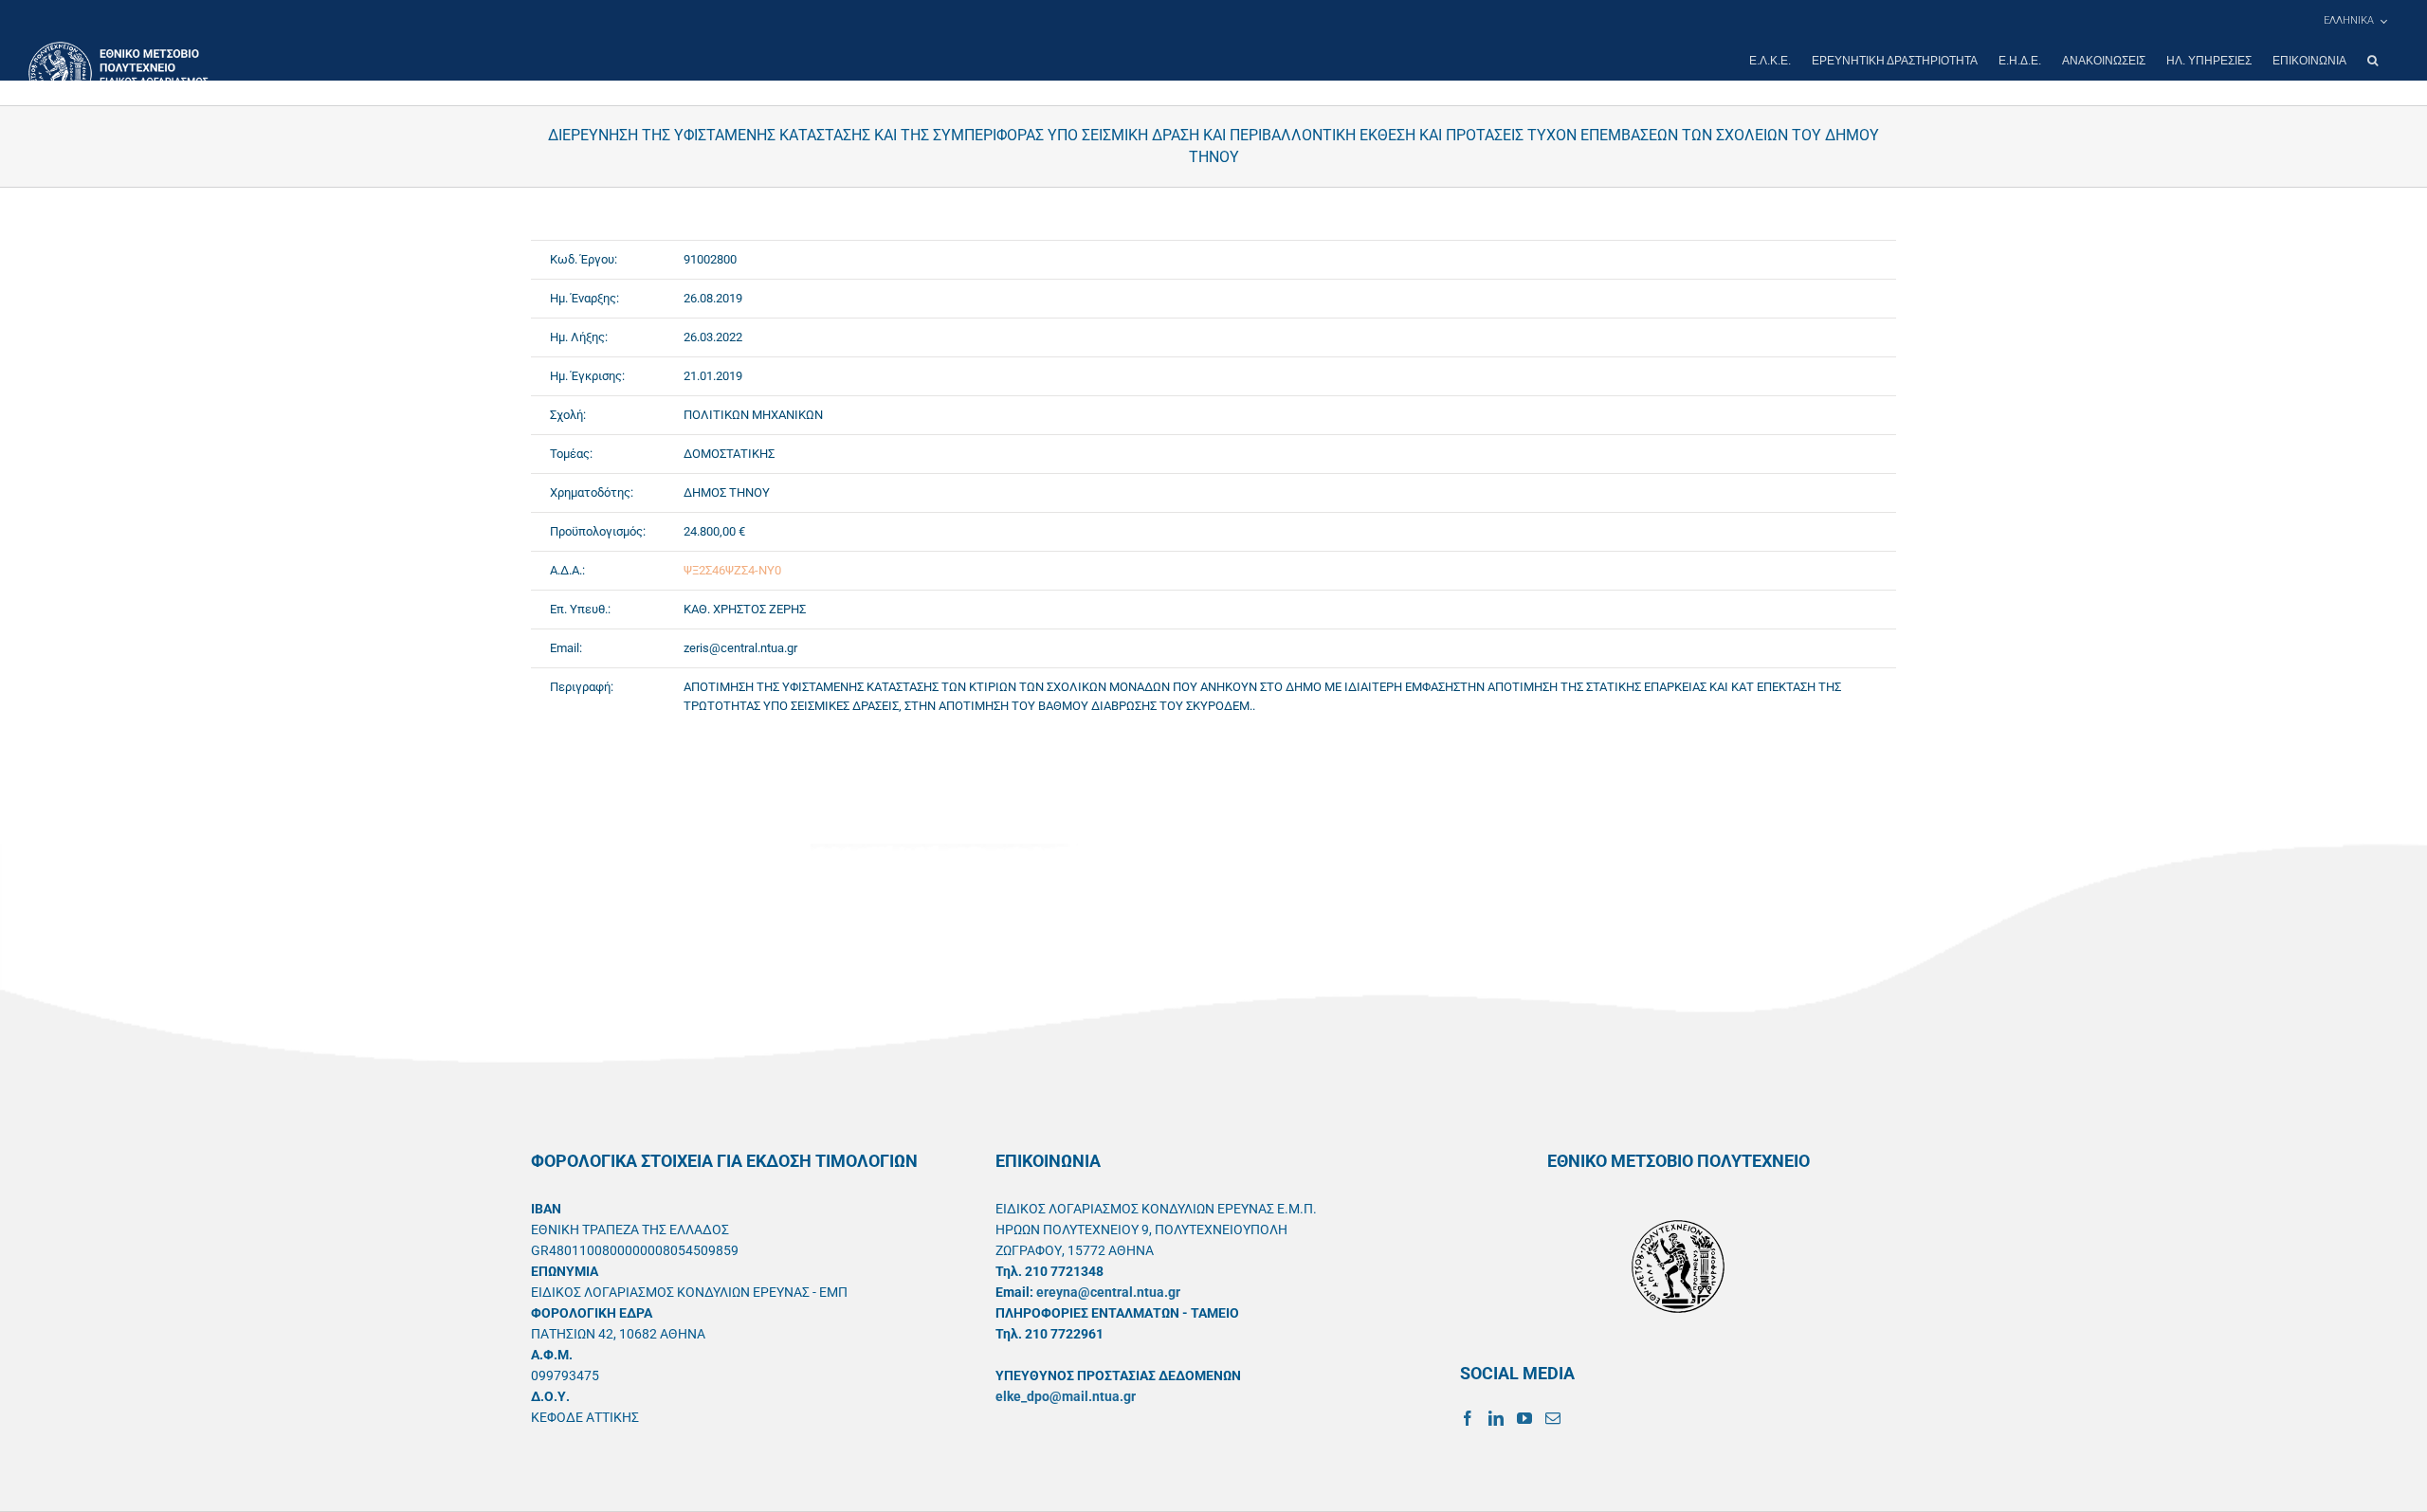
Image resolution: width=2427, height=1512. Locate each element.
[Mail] (1553, 1418)
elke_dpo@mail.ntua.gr (1066, 1396)
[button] (2372, 61)
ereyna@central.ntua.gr (1108, 1292)
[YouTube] (1524, 1418)
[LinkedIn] (1496, 1418)
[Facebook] (1468, 1418)
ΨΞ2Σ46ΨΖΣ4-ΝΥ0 (732, 570)
